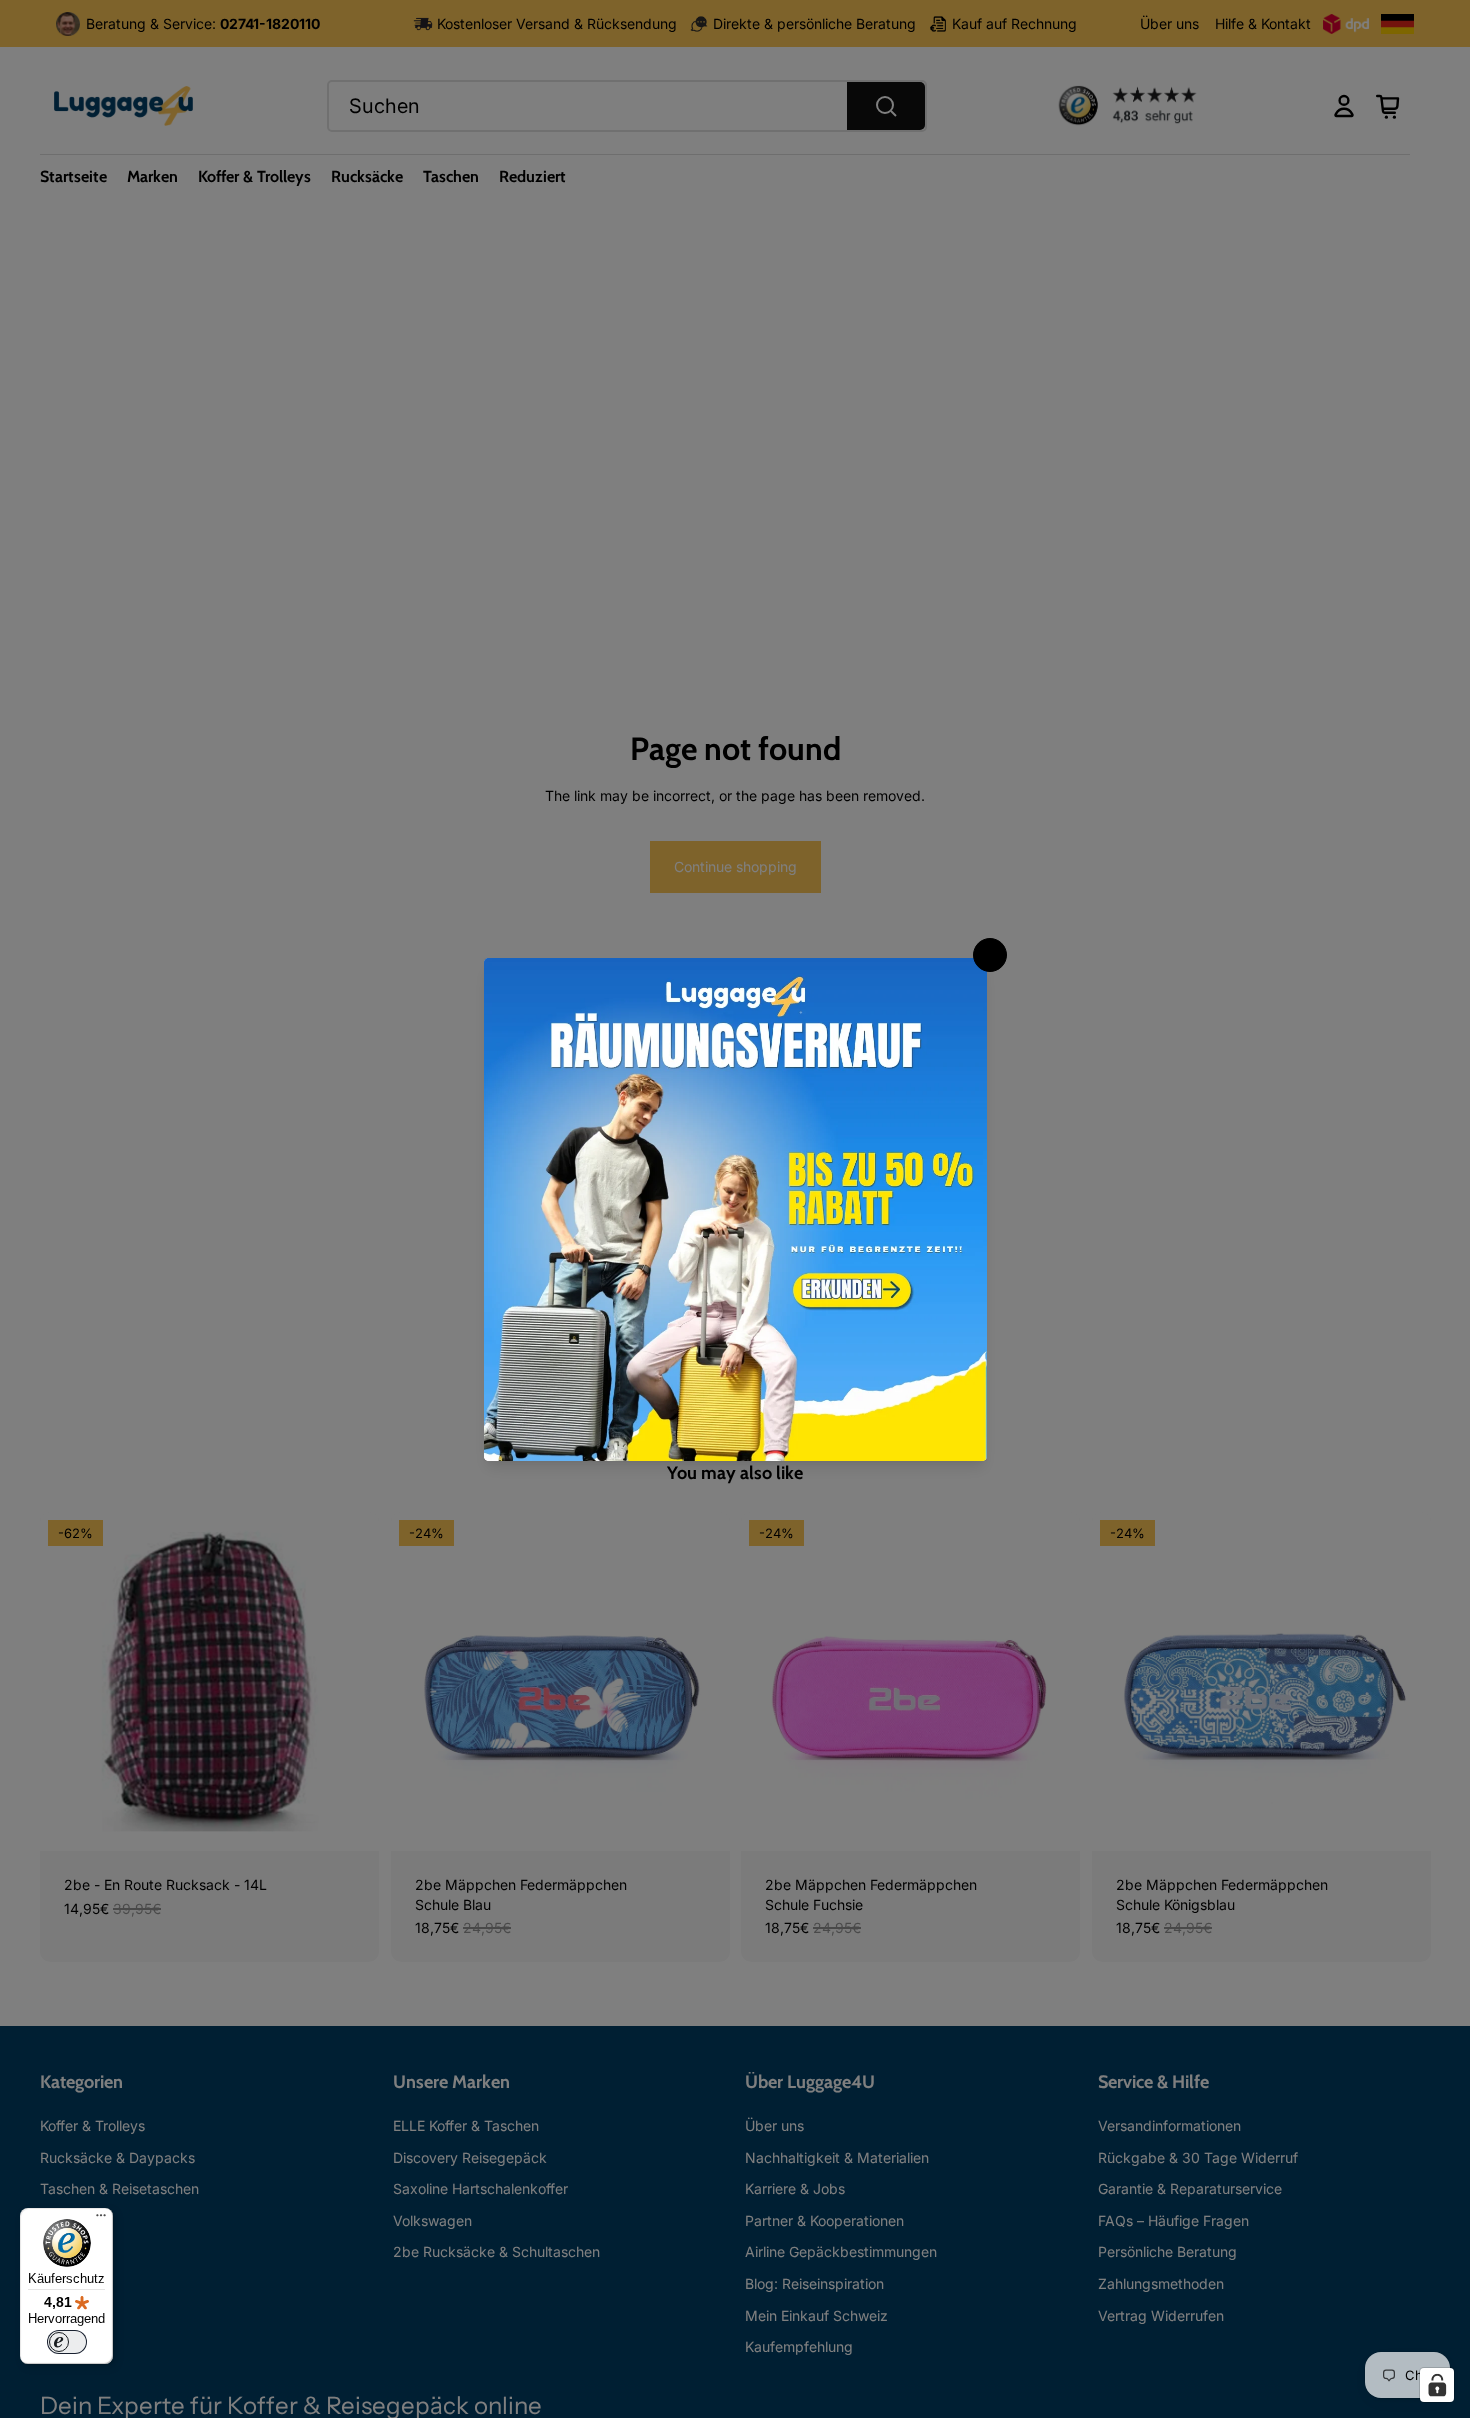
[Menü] (101, 2220)
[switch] (67, 2342)
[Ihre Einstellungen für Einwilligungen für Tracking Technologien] (1437, 2385)
